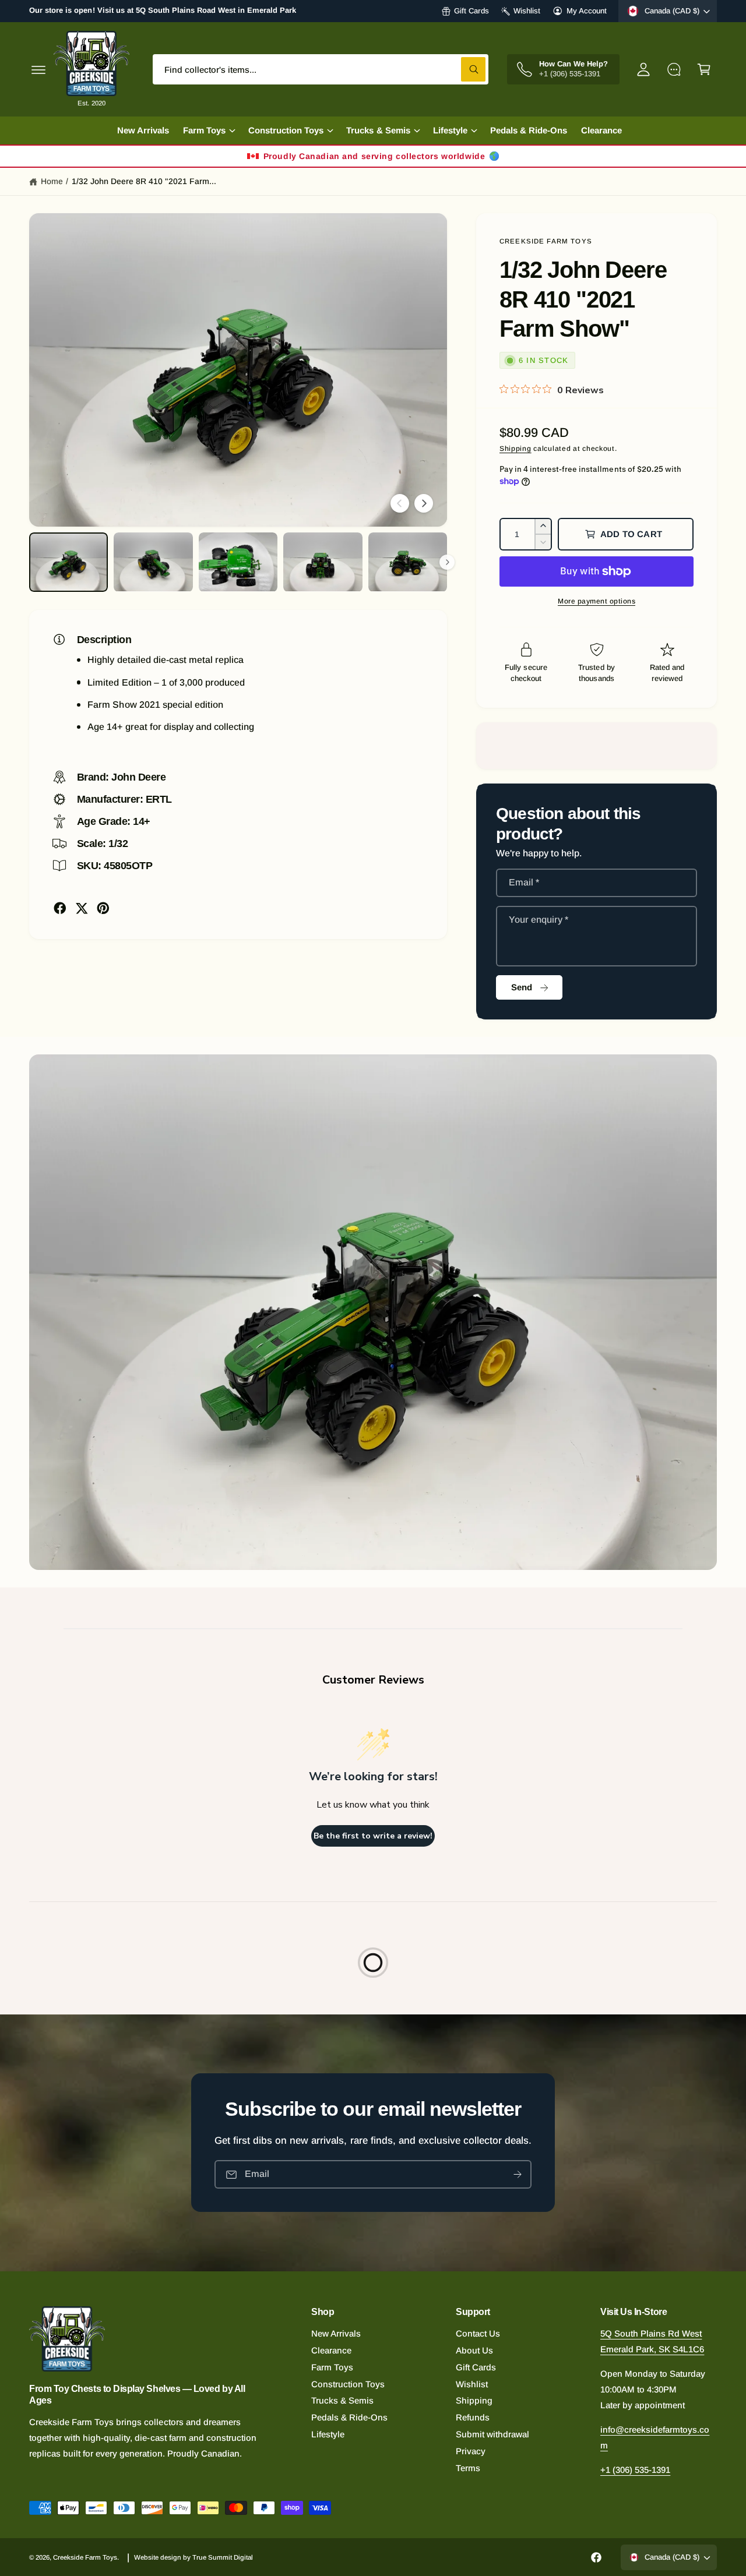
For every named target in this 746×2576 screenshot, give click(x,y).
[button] (38, 69)
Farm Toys (332, 2367)
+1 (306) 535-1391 (635, 2470)
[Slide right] (424, 503)
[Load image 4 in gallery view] (323, 562)
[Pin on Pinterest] (103, 908)
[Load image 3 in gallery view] (238, 562)
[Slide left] (400, 503)
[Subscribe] (518, 2175)
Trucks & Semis (342, 2400)
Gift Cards (471, 11)
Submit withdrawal (492, 2434)
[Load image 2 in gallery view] (153, 562)
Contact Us (478, 2333)
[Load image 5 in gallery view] (408, 562)
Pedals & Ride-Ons (349, 2417)
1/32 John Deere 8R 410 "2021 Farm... (144, 181)
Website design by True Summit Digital (194, 2557)
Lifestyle (328, 2434)
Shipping (515, 449)
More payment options (597, 601)
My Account (587, 11)
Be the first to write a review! (373, 1836)
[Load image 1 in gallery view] (68, 562)
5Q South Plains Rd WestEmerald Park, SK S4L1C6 (652, 2341)
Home (52, 181)
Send (522, 987)
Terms (468, 2468)
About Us (474, 2350)
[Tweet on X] (82, 908)
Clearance (331, 2350)
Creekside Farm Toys (546, 241)
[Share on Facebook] (60, 908)
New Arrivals (336, 2333)
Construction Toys (348, 2384)
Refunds (473, 2417)
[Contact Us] (674, 69)
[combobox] (321, 69)
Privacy (471, 2451)
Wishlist (527, 11)
